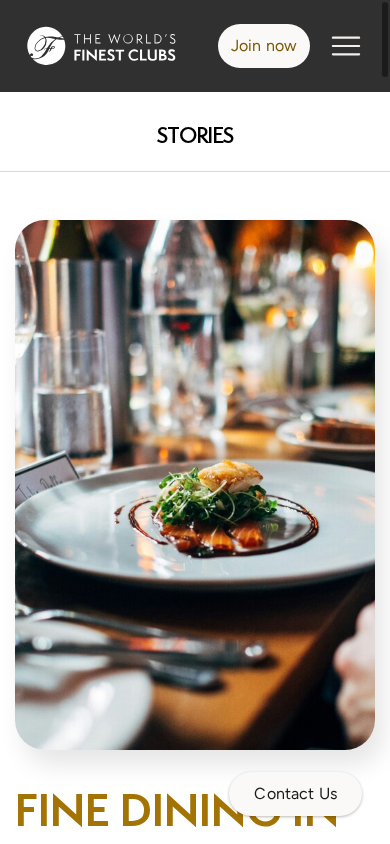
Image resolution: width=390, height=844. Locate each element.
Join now (264, 45)
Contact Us (295, 793)
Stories (195, 135)
